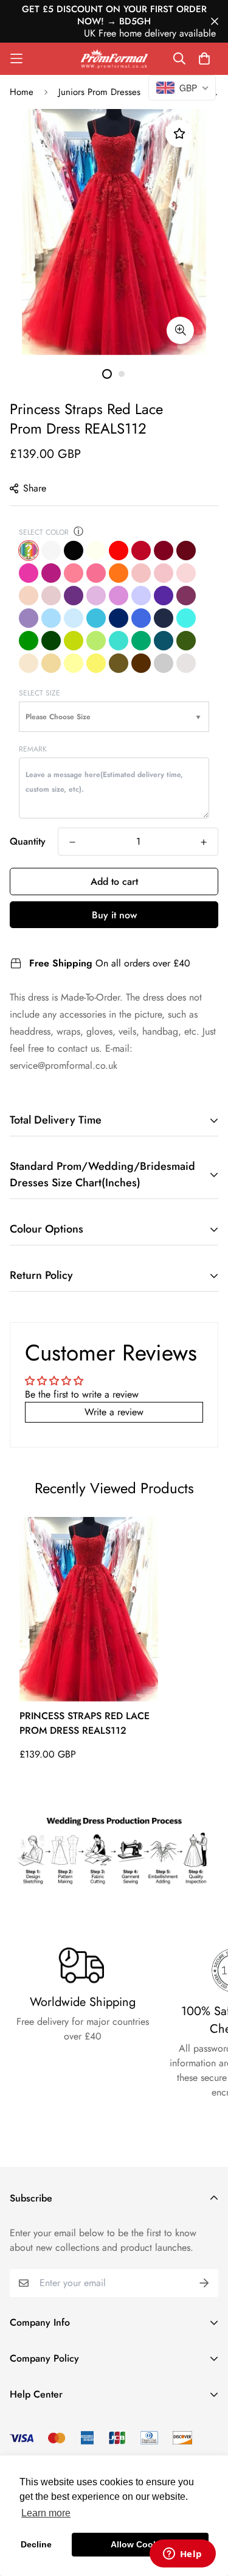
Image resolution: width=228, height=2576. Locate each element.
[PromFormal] (114, 59)
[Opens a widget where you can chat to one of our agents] (182, 2555)
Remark (33, 749)
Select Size (40, 693)
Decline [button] (36, 2544)
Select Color (44, 532)
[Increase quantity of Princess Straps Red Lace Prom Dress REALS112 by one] (204, 842)
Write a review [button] (114, 1412)
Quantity (28, 841)
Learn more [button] (46, 2513)
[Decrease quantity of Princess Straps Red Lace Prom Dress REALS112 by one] (72, 842)
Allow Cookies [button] (140, 2544)
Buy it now (114, 915)
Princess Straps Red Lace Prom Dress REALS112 (85, 1723)
